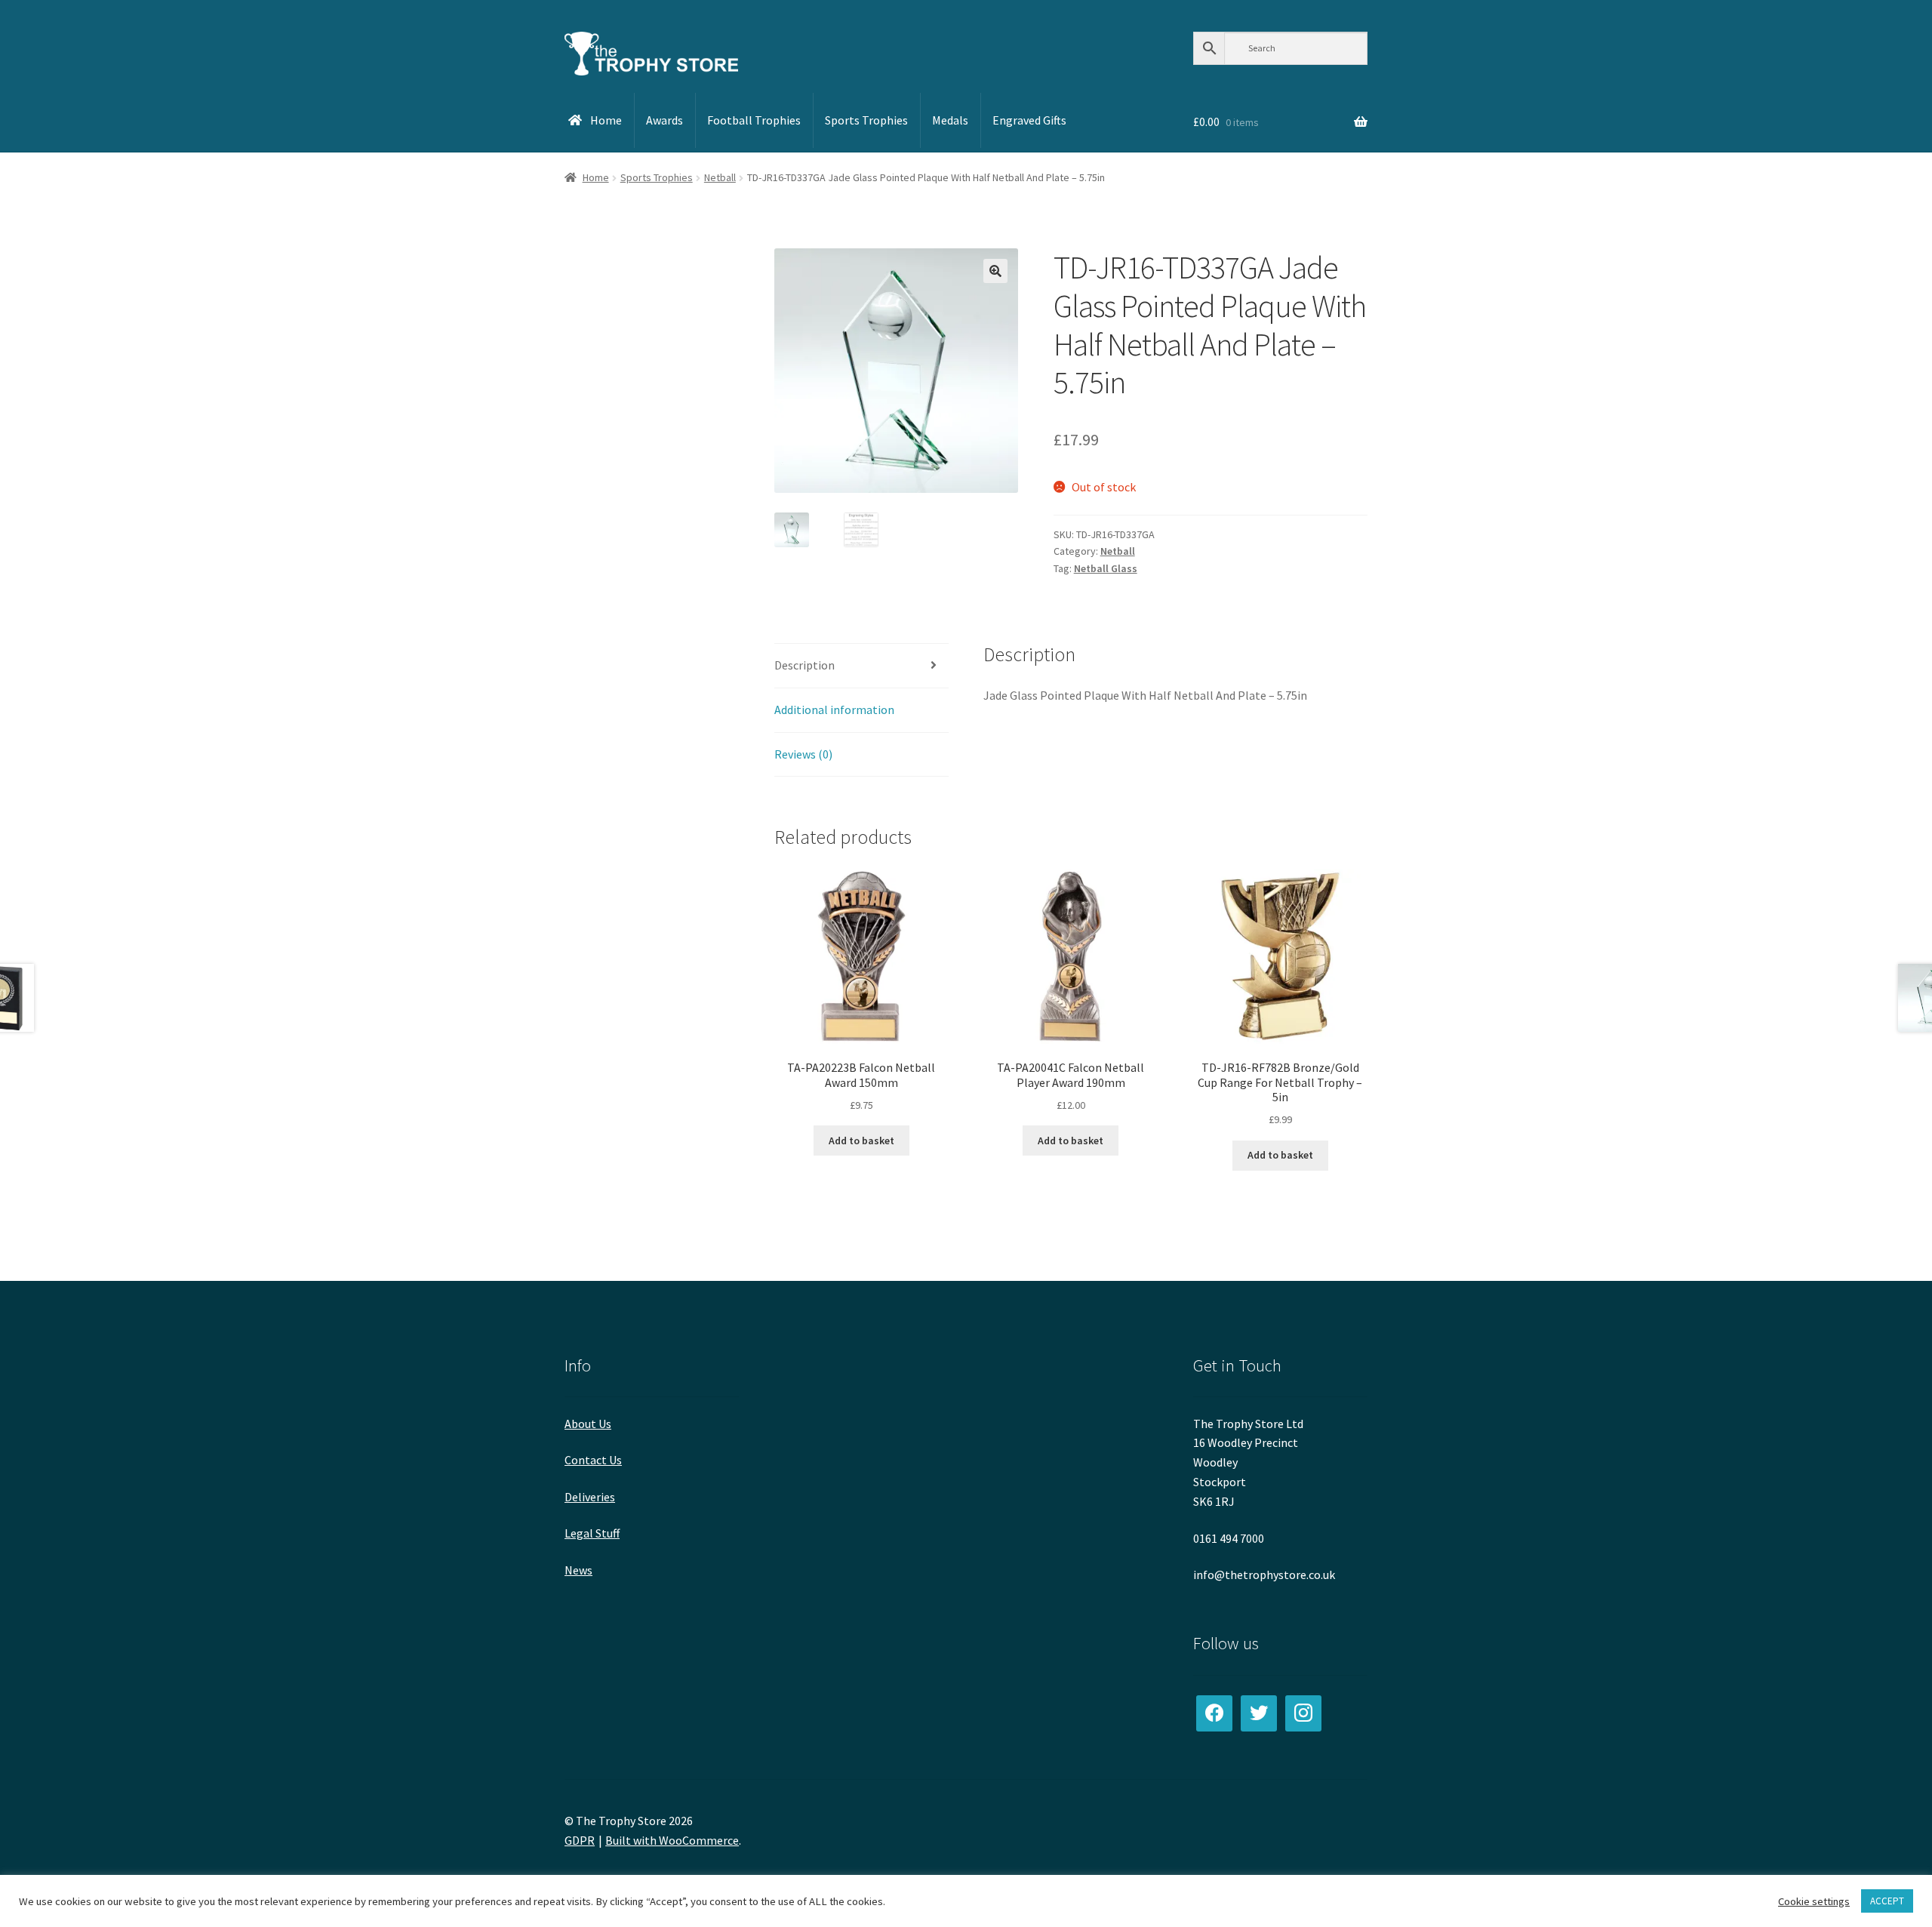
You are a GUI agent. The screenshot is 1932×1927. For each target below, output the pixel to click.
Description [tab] (804, 665)
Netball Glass (1106, 568)
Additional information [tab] (834, 710)
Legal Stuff (592, 1533)
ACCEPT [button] (1887, 1901)
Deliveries (590, 1497)
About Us (588, 1424)
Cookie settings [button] (1814, 1901)
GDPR (580, 1840)
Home (596, 177)
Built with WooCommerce (672, 1840)
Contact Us (593, 1460)
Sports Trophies (657, 177)
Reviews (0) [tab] (803, 754)
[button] (995, 271)
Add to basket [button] (861, 1141)
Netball (720, 177)
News (578, 1570)
